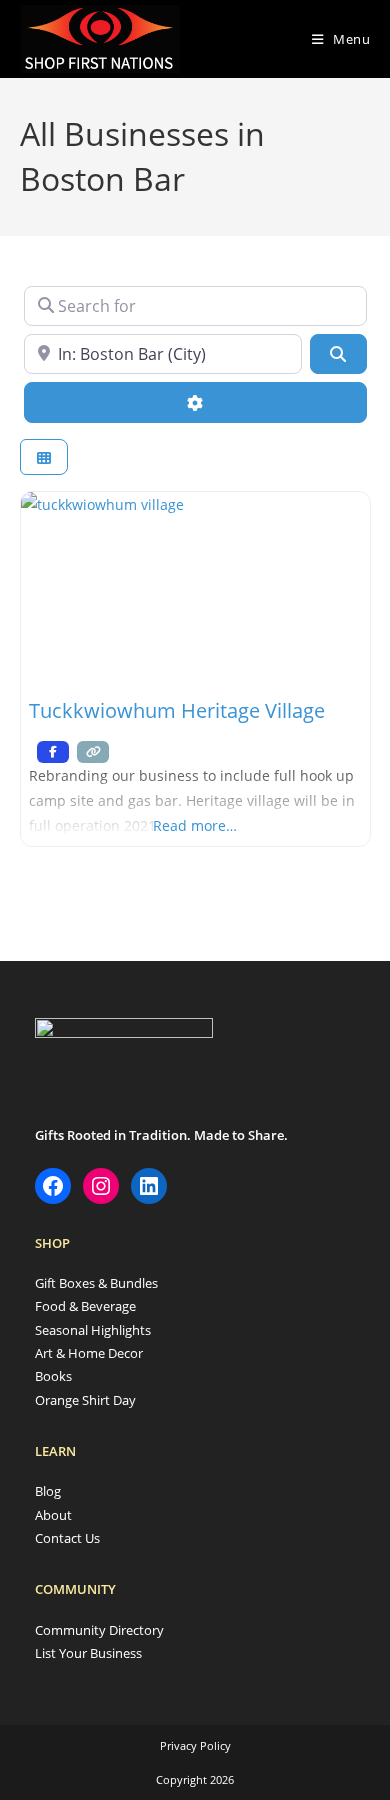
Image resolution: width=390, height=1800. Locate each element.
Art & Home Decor (89, 1353)
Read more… (195, 825)
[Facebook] (53, 1186)
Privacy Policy (195, 1745)
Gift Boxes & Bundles (96, 1283)
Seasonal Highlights (93, 1330)
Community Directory (99, 1630)
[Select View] (44, 457)
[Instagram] (101, 1186)
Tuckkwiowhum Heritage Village (177, 710)
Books (53, 1376)
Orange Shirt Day (85, 1400)
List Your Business (88, 1653)
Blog (48, 1491)
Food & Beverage (85, 1306)
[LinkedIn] (149, 1186)
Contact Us (67, 1538)
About (53, 1515)
